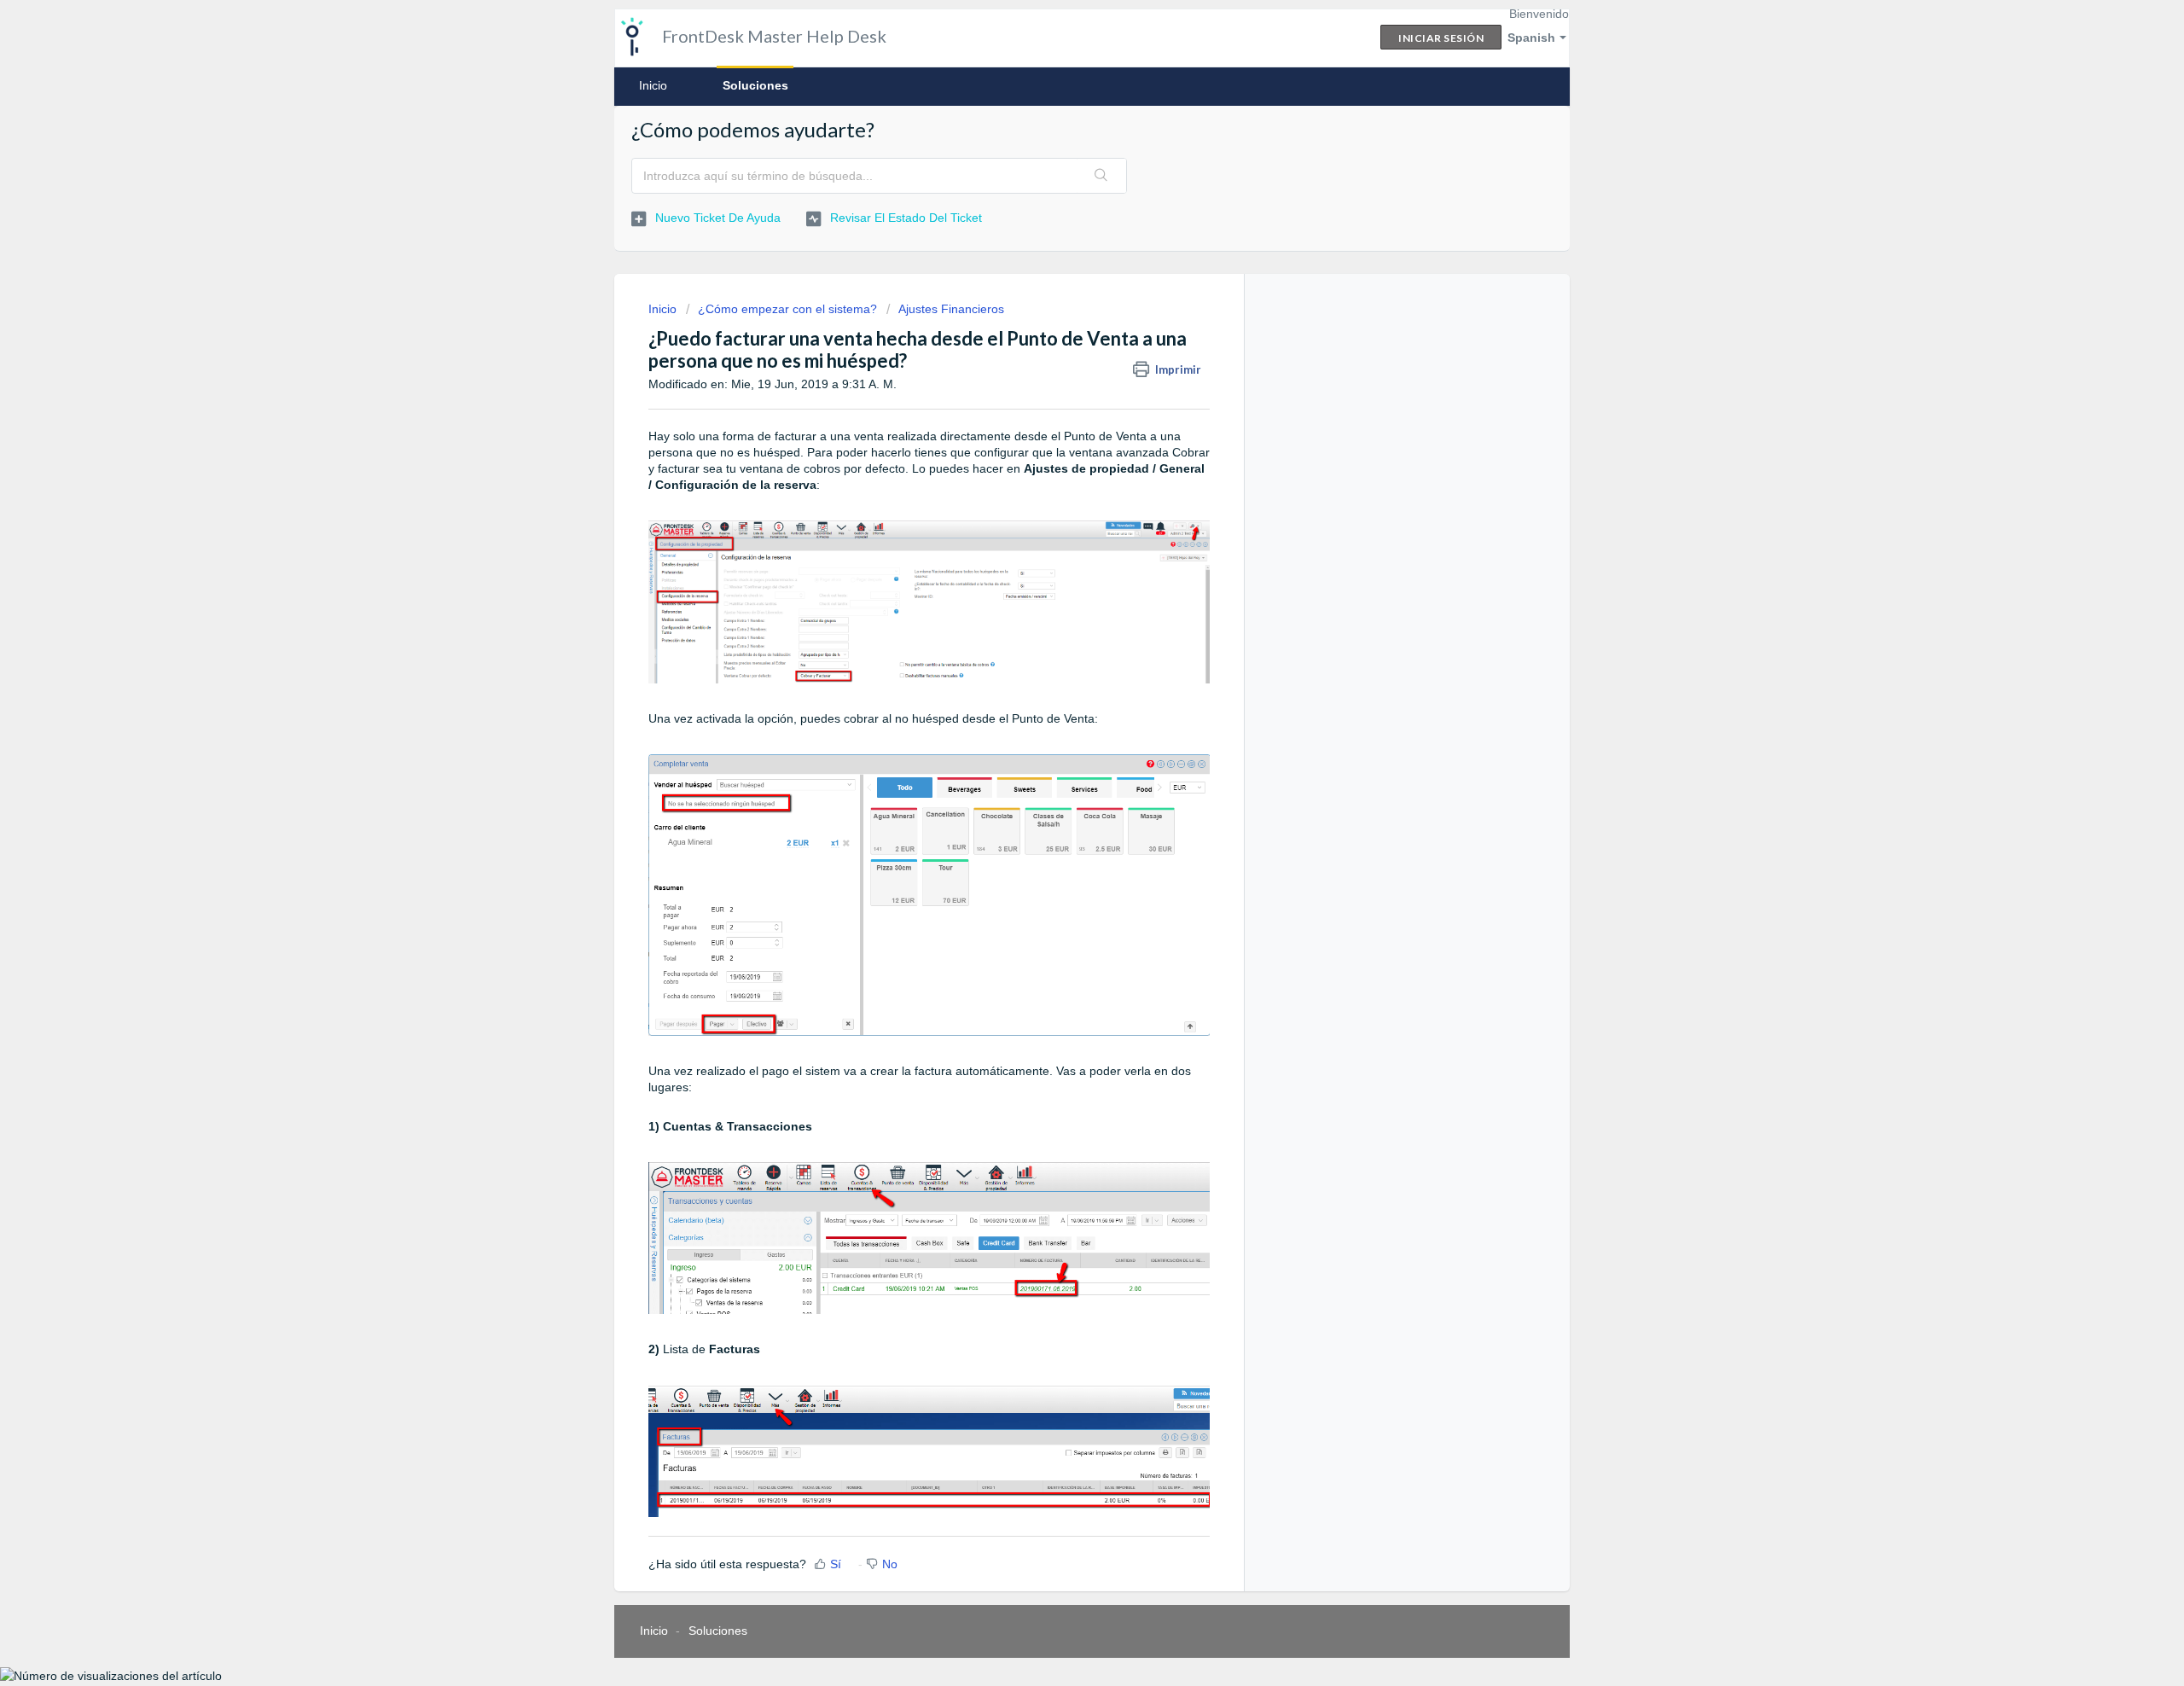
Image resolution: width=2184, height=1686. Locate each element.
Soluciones (755, 85)
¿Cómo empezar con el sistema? (787, 309)
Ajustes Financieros (951, 309)
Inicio (653, 85)
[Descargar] (1060, 634)
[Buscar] (1101, 176)
